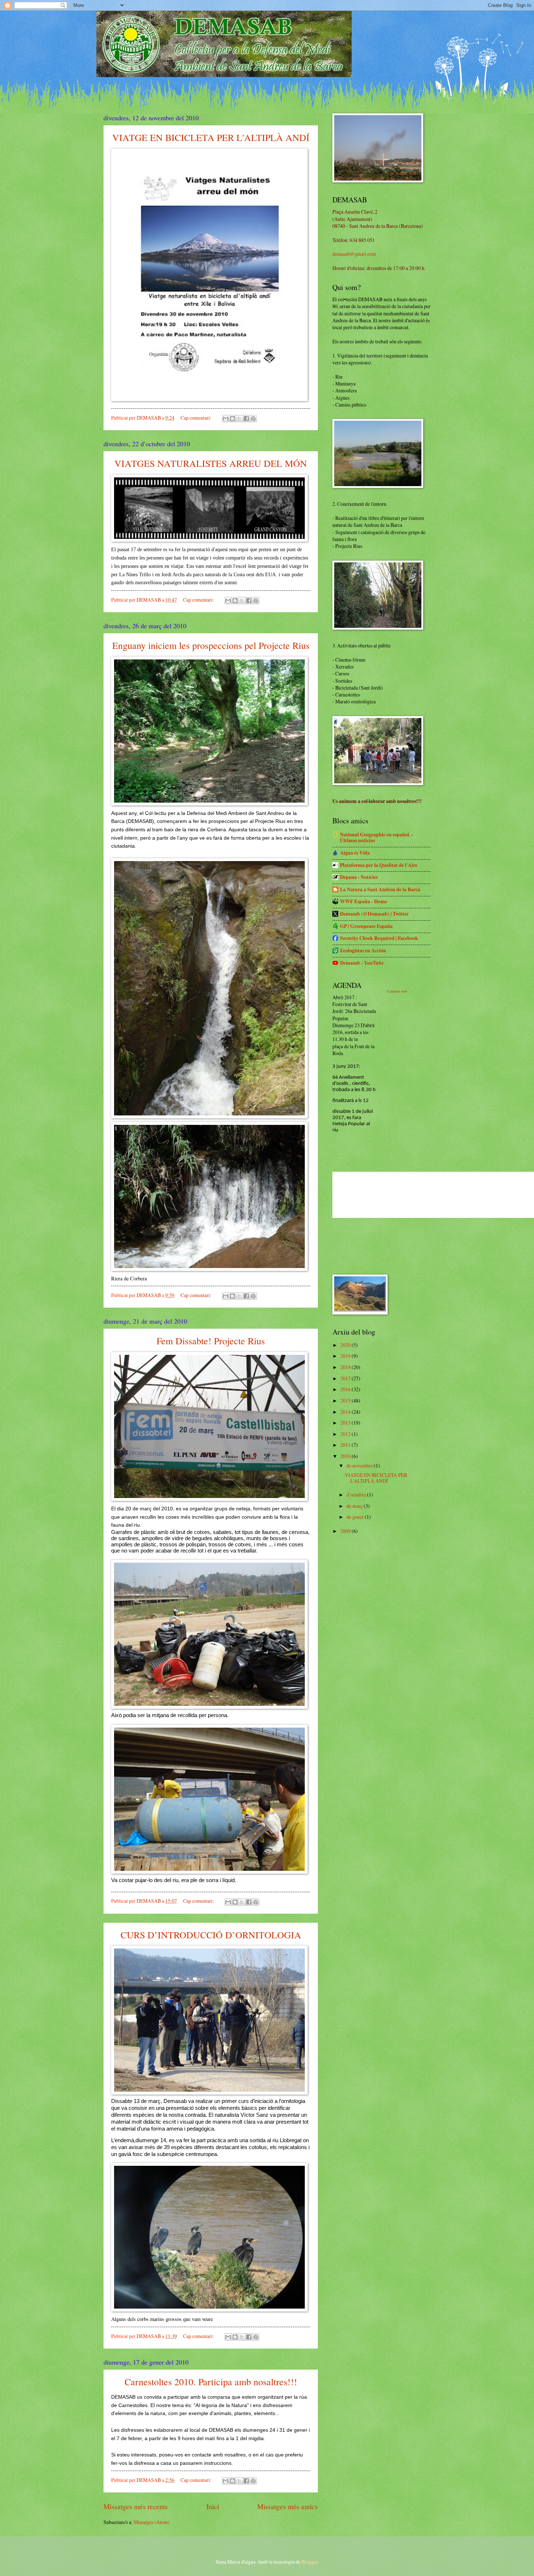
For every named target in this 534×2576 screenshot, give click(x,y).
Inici (213, 2506)
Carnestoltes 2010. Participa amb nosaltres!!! (211, 2382)
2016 (346, 1389)
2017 (346, 1378)
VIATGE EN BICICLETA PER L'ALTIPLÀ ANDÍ (211, 137)
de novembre (360, 1465)
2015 (346, 1400)
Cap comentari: (197, 418)
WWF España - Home (364, 901)
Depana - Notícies (359, 877)
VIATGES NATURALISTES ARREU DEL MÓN (211, 463)
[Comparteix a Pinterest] (253, 419)
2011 (346, 1445)
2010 (346, 1456)
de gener (356, 1517)
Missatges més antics (288, 2506)
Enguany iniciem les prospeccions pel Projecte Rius (211, 645)
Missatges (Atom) (152, 2522)
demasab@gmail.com (354, 254)
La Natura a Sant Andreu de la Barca (380, 889)
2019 (346, 1356)
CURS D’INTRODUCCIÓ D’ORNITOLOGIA (211, 1935)
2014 (346, 1412)
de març (355, 1506)
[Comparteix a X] (239, 419)
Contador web (397, 991)
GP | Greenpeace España (366, 926)
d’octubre (357, 1495)
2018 (346, 1367)
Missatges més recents (136, 2506)
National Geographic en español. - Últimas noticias (377, 837)
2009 (346, 1531)
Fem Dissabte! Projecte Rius (211, 1341)
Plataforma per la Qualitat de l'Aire (379, 865)
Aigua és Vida (355, 853)
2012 (346, 1434)
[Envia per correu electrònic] (226, 419)
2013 (346, 1423)
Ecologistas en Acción (363, 950)
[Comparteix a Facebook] (246, 419)
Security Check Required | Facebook (379, 938)
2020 (346, 1345)
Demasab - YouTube (362, 963)
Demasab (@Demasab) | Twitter (374, 914)
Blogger (310, 2562)
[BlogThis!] (232, 419)
